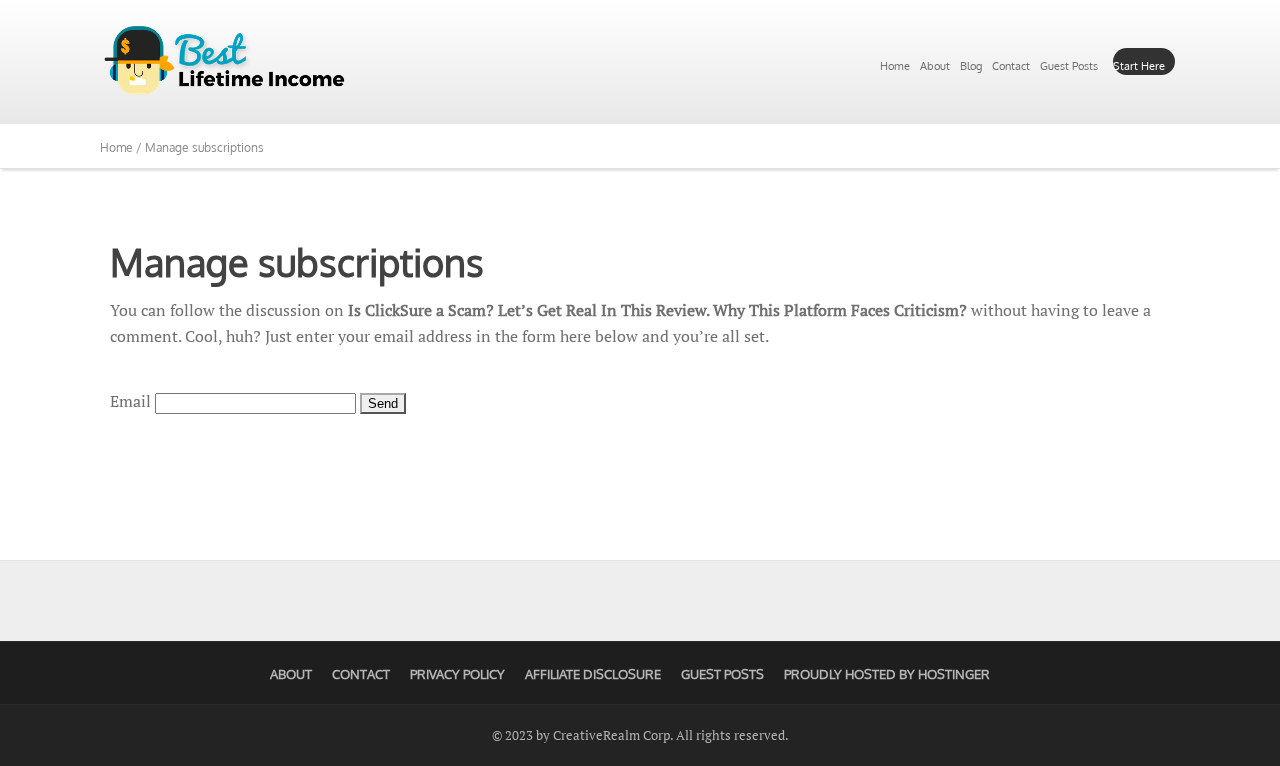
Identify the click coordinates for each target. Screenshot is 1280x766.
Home (895, 66)
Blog (971, 66)
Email (130, 401)
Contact (1011, 66)
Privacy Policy (457, 674)
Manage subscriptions (297, 262)
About (935, 66)
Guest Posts (1069, 66)
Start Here (1139, 66)
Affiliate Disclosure (593, 674)
